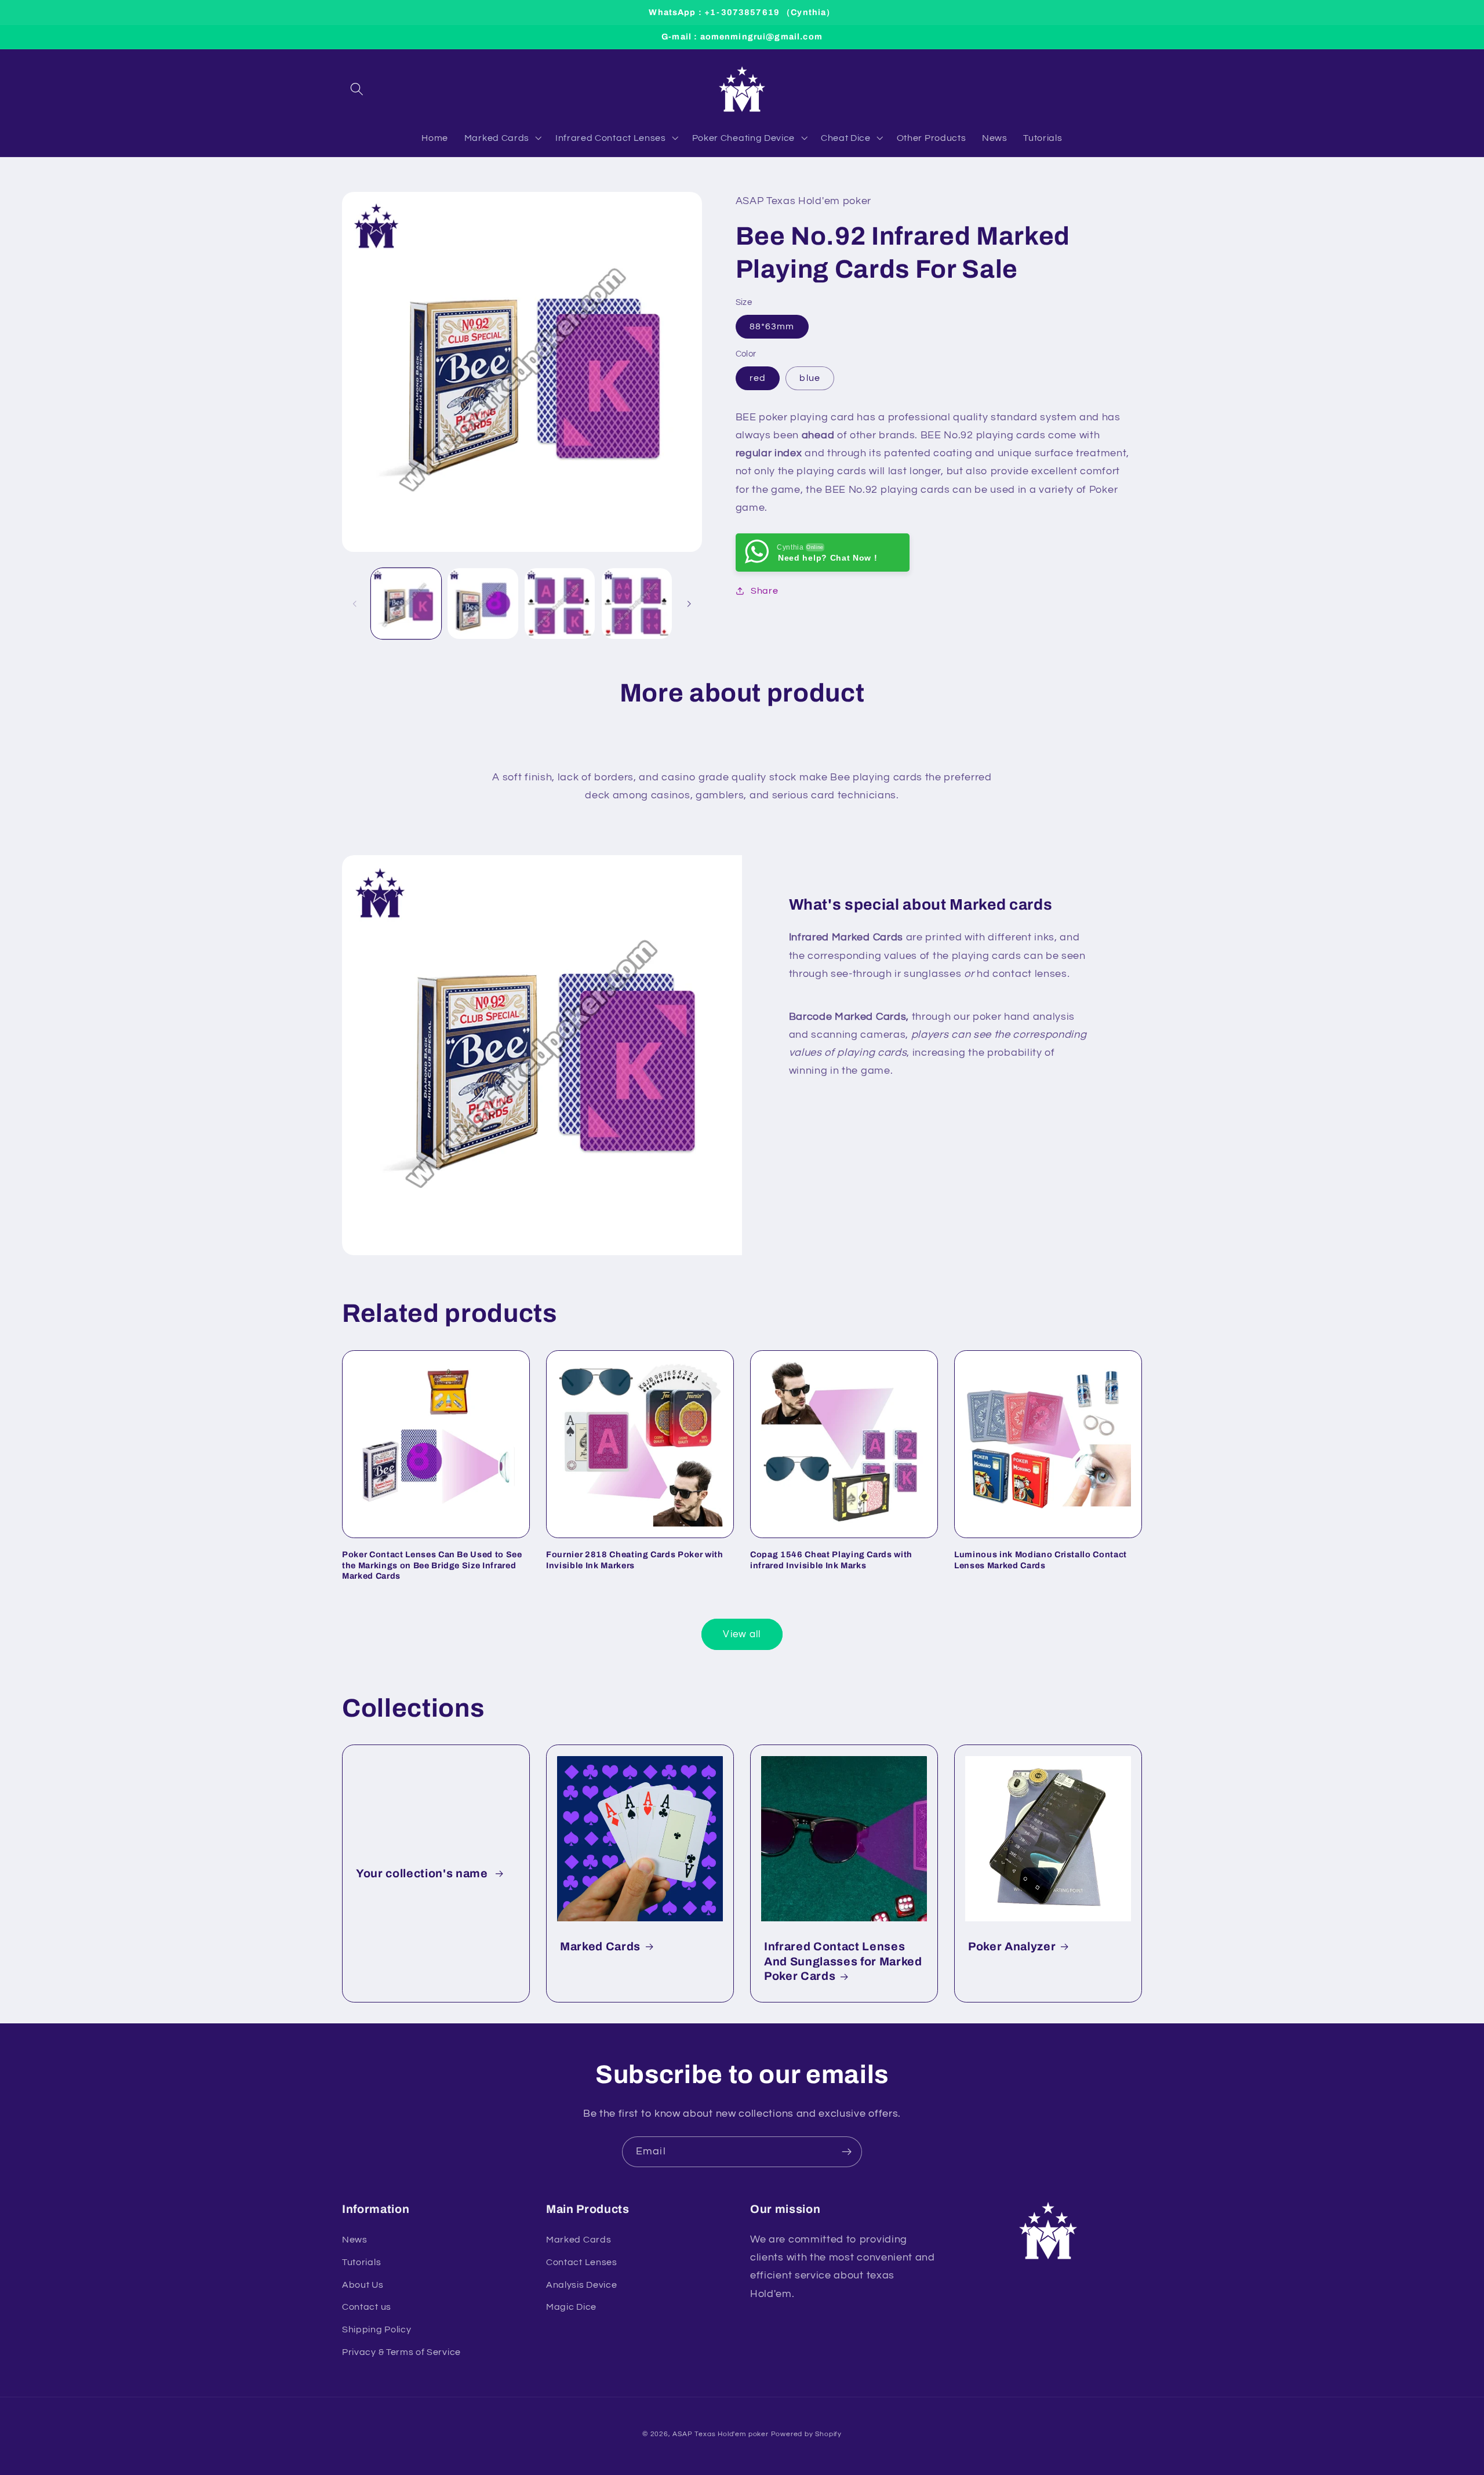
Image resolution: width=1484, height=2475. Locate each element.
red (758, 378)
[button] (357, 89)
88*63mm (772, 326)
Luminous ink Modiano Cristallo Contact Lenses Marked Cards (1041, 1560)
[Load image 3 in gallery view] (560, 603)
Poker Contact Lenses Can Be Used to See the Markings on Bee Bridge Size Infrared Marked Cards (432, 1565)
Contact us (367, 2307)
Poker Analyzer (1012, 1947)
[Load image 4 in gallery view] (637, 603)
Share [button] (764, 591)
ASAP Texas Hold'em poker (720, 2434)
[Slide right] (689, 604)
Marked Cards (600, 1947)
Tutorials (361, 2262)
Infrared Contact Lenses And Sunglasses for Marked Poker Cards (843, 1961)
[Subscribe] (847, 2152)
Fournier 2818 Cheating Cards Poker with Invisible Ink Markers (635, 1560)
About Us (363, 2285)
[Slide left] (355, 604)
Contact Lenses (582, 2262)
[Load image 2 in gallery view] (483, 603)
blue (810, 378)
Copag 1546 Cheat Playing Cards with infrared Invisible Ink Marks (831, 1560)
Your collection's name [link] (423, 1873)
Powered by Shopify (807, 2434)
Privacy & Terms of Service (401, 2352)
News (355, 2240)
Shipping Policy (377, 2329)
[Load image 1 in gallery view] (406, 603)
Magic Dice (571, 2307)
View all (742, 1634)
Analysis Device (581, 2285)
